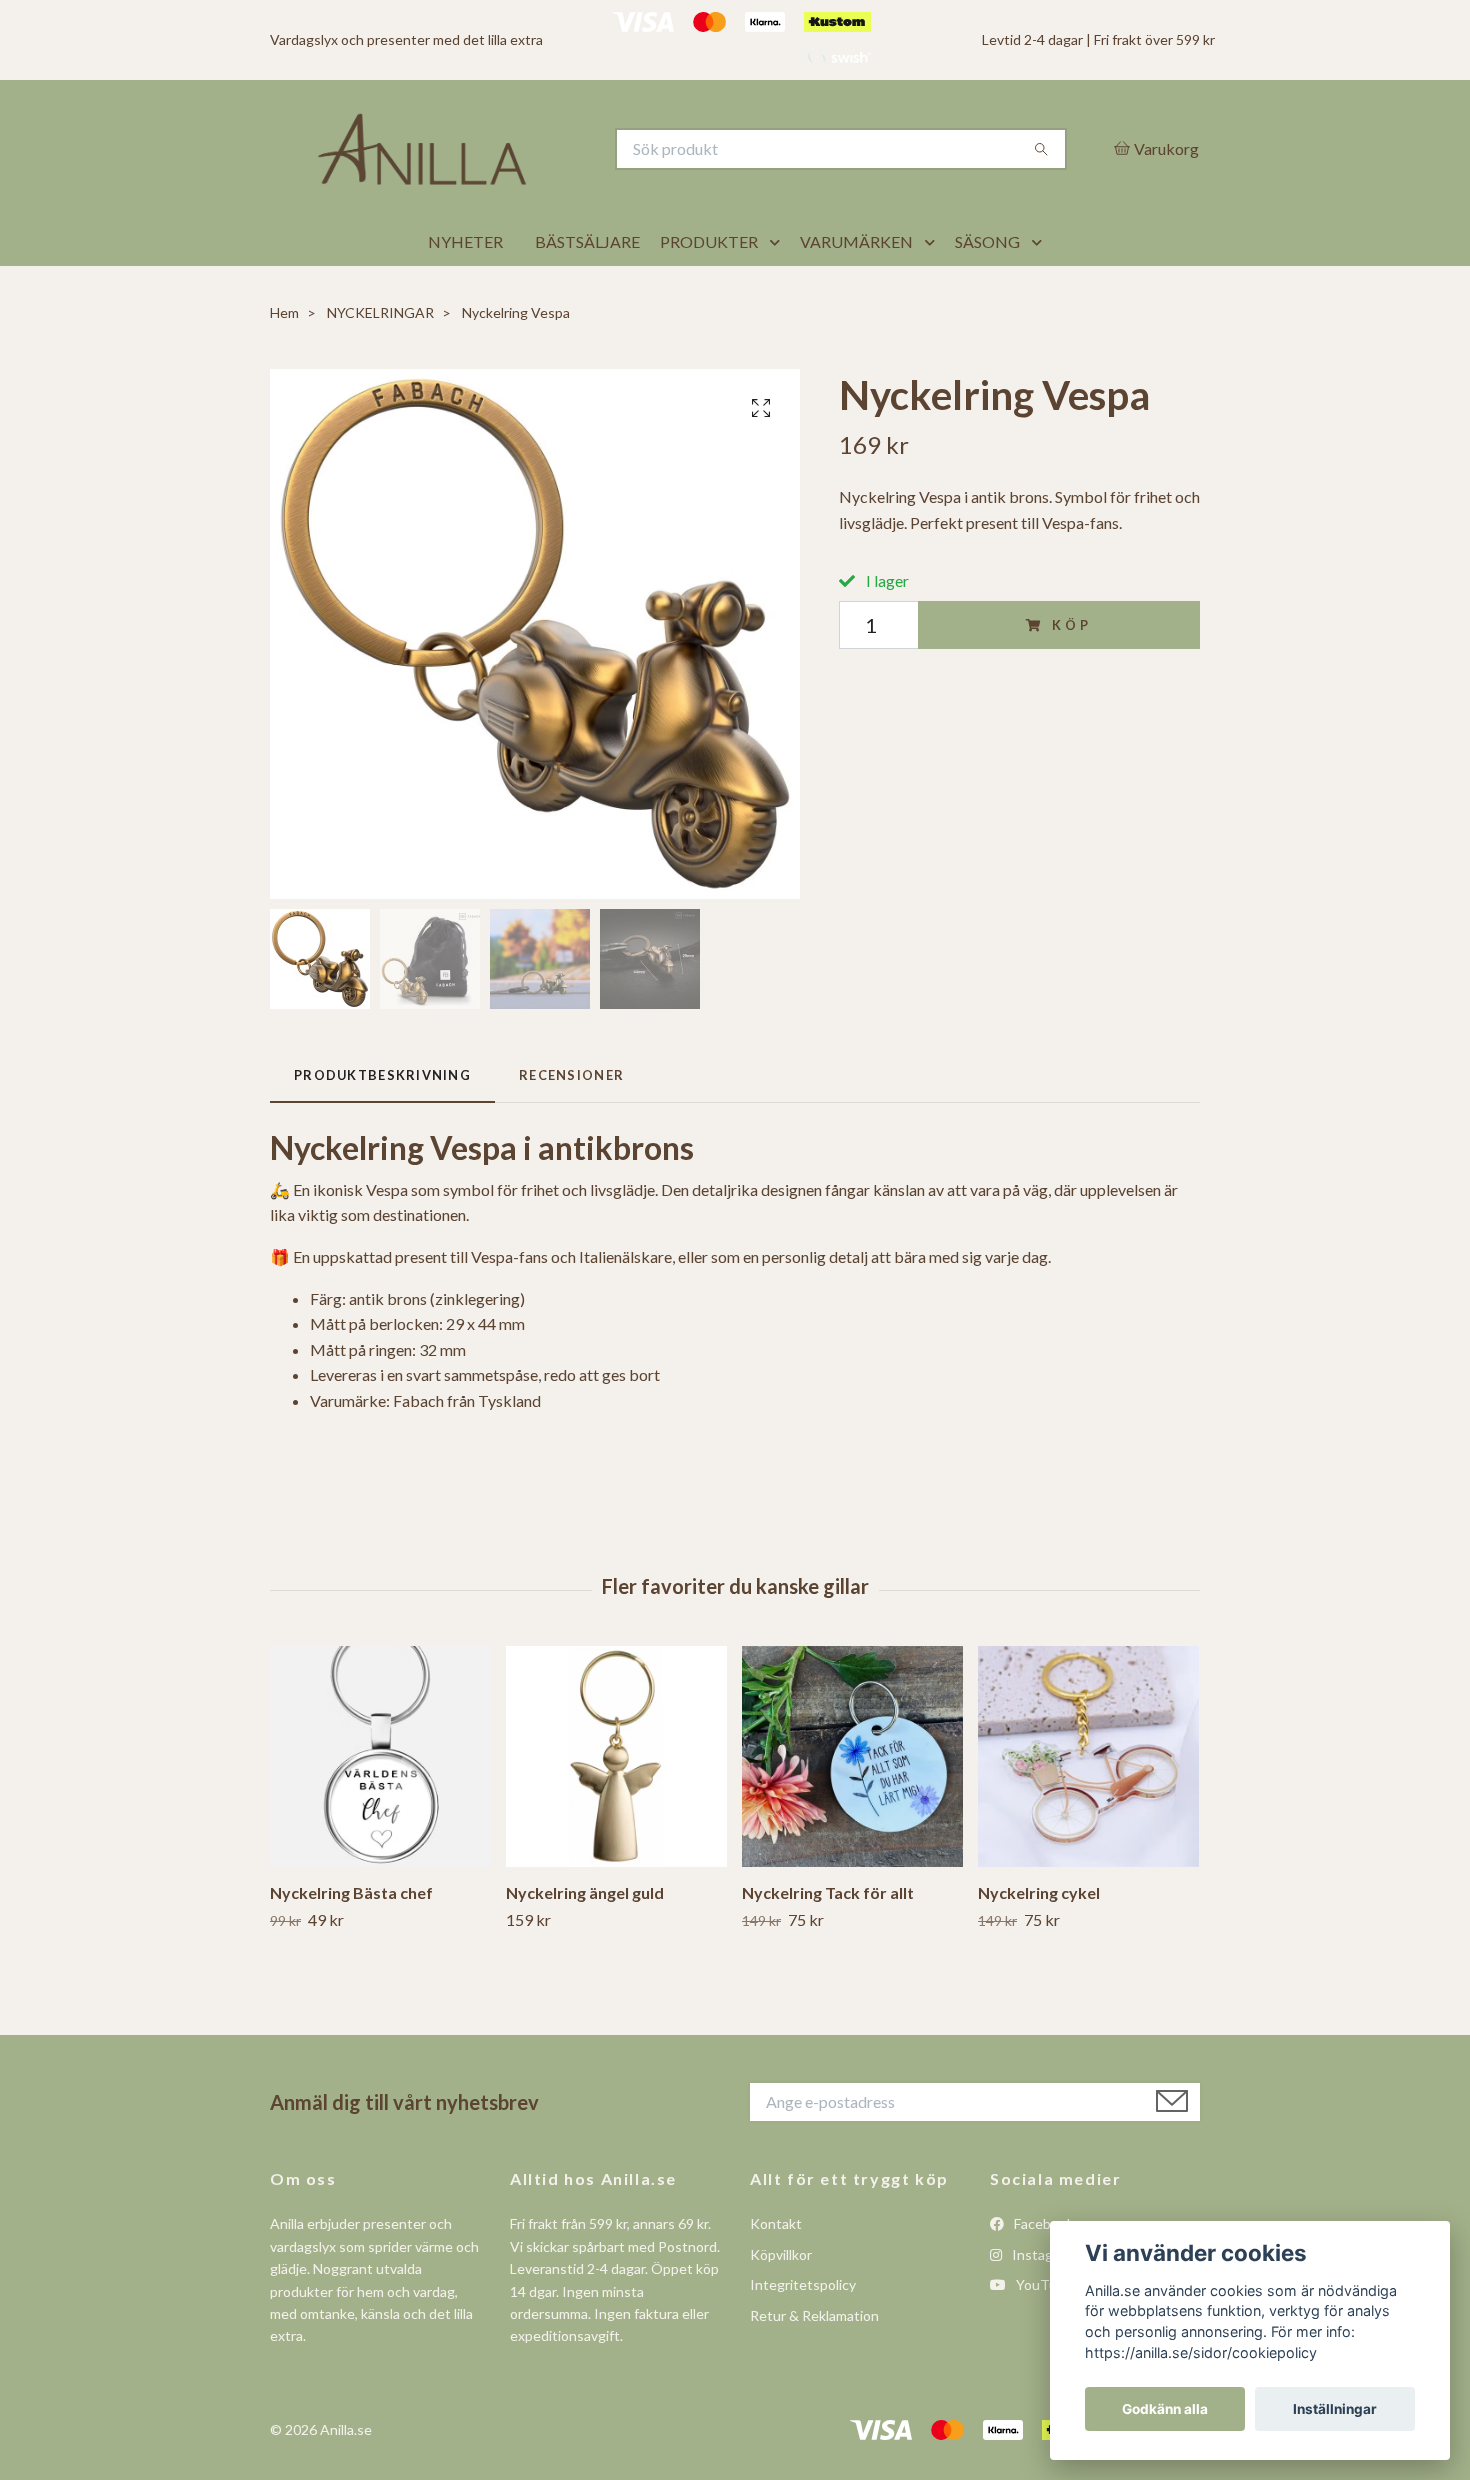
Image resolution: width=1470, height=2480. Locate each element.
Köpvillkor (781, 2303)
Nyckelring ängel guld (585, 1941)
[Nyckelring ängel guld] (616, 1805)
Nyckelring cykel (1039, 1941)
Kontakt (776, 2273)
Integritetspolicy (803, 2334)
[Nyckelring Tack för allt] (852, 1805)
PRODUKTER (709, 291)
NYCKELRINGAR (380, 362)
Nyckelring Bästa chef (351, 1941)
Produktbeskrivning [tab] (382, 1124)
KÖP (1072, 674)
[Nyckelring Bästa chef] (380, 1805)
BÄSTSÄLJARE (587, 291)
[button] (779, 292)
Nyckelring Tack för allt (828, 1941)
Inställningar (1335, 2409)
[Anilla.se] (503, 174)
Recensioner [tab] (571, 1124)
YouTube (1043, 2334)
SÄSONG (987, 291)
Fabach (418, 1449)
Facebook (1042, 2273)
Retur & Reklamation (814, 2364)
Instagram (1042, 2303)
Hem (284, 362)
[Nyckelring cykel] (1088, 1805)
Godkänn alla (1165, 2409)
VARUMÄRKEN (856, 291)
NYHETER (465, 291)
